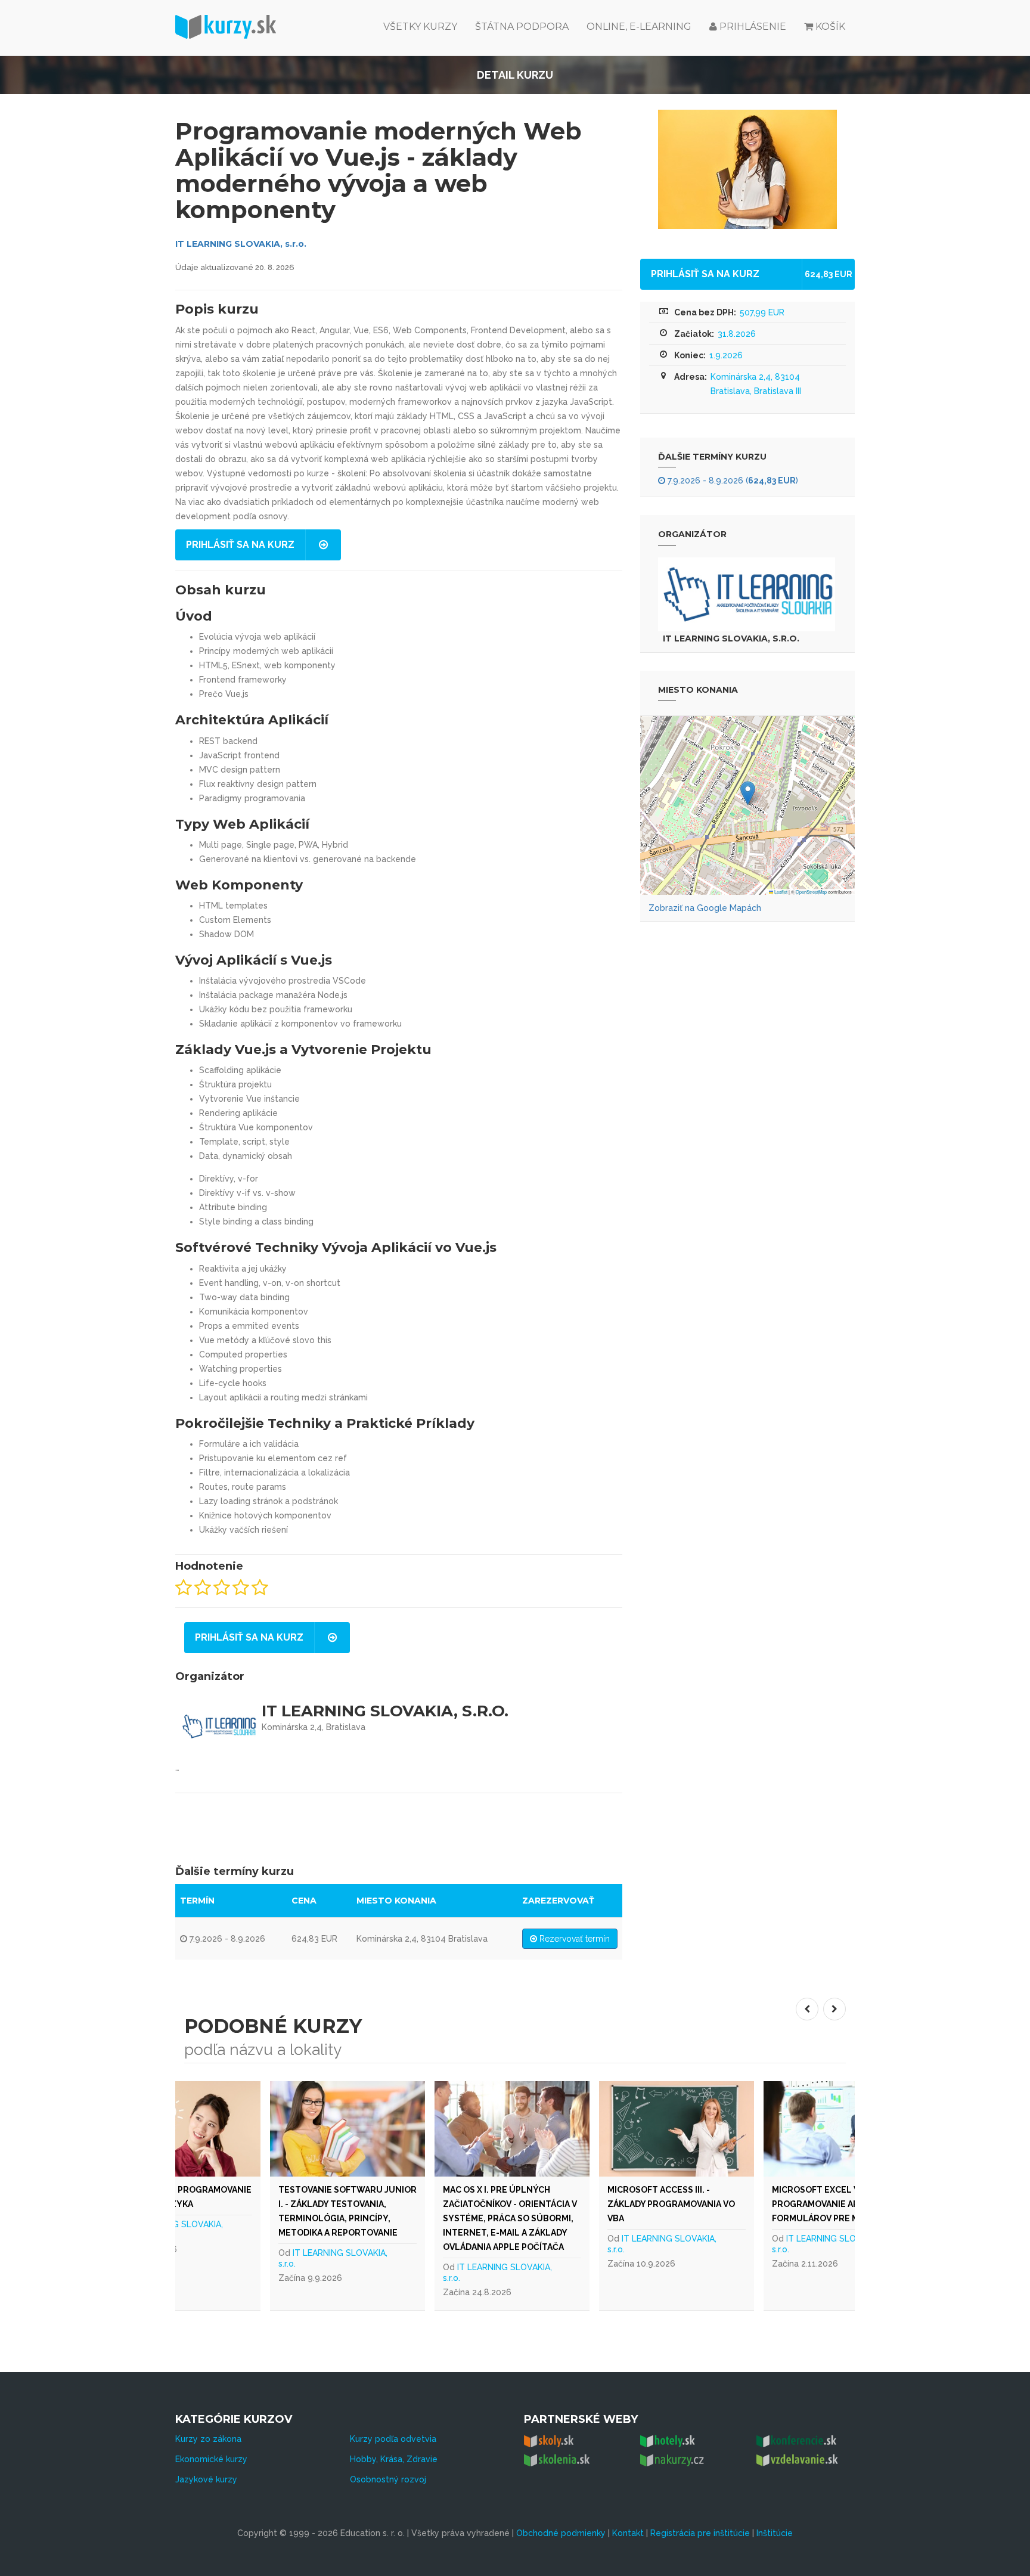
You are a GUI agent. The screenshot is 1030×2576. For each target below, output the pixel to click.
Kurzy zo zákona (208, 2439)
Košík (830, 27)
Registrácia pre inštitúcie (700, 2533)
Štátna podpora (522, 27)
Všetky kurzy (420, 27)
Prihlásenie (752, 27)
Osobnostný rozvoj (388, 2479)
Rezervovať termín (573, 1939)
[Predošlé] (807, 2009)
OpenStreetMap (811, 892)
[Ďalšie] (834, 2009)
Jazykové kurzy (206, 2479)
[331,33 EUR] (613, 2129)
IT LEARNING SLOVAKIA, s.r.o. (241, 244)
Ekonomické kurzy (211, 2459)
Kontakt (628, 2533)
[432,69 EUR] (284, 2129)
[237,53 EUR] (448, 2129)
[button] (748, 793)
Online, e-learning (639, 27)
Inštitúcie (775, 2533)
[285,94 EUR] (777, 2129)
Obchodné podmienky (561, 2533)
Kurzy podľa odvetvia (393, 2439)
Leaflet (780, 892)
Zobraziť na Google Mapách (705, 908)
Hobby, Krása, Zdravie (394, 2459)
